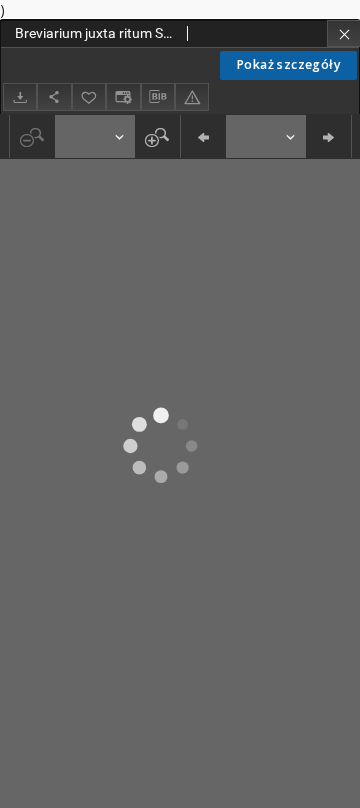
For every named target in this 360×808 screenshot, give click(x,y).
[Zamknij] (343, 33)
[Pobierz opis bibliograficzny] (158, 97)
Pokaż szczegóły (288, 64)
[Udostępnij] (54, 96)
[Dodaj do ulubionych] (89, 96)
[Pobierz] (20, 96)
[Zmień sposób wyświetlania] (123, 96)
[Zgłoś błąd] (192, 96)
